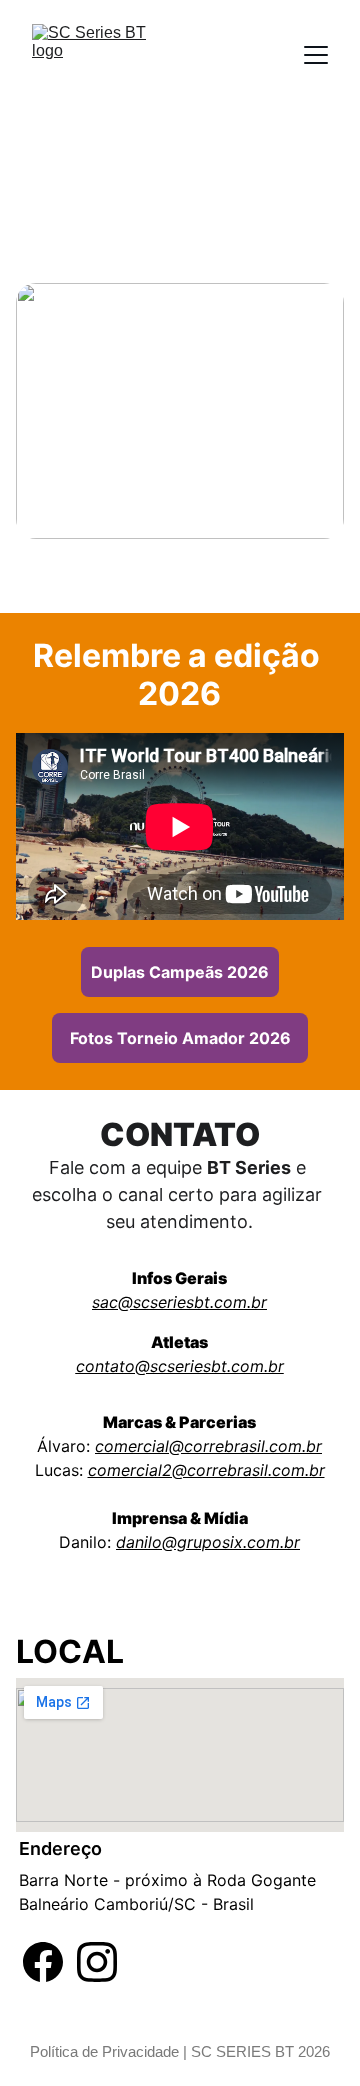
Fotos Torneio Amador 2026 (180, 1038)
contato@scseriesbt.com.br (180, 1366)
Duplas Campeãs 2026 (180, 972)
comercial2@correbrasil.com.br (206, 1470)
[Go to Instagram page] (97, 1962)
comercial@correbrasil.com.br (208, 1446)
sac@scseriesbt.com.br (179, 1302)
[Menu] (316, 55)
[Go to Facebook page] (43, 1962)
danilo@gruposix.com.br (208, 1542)
